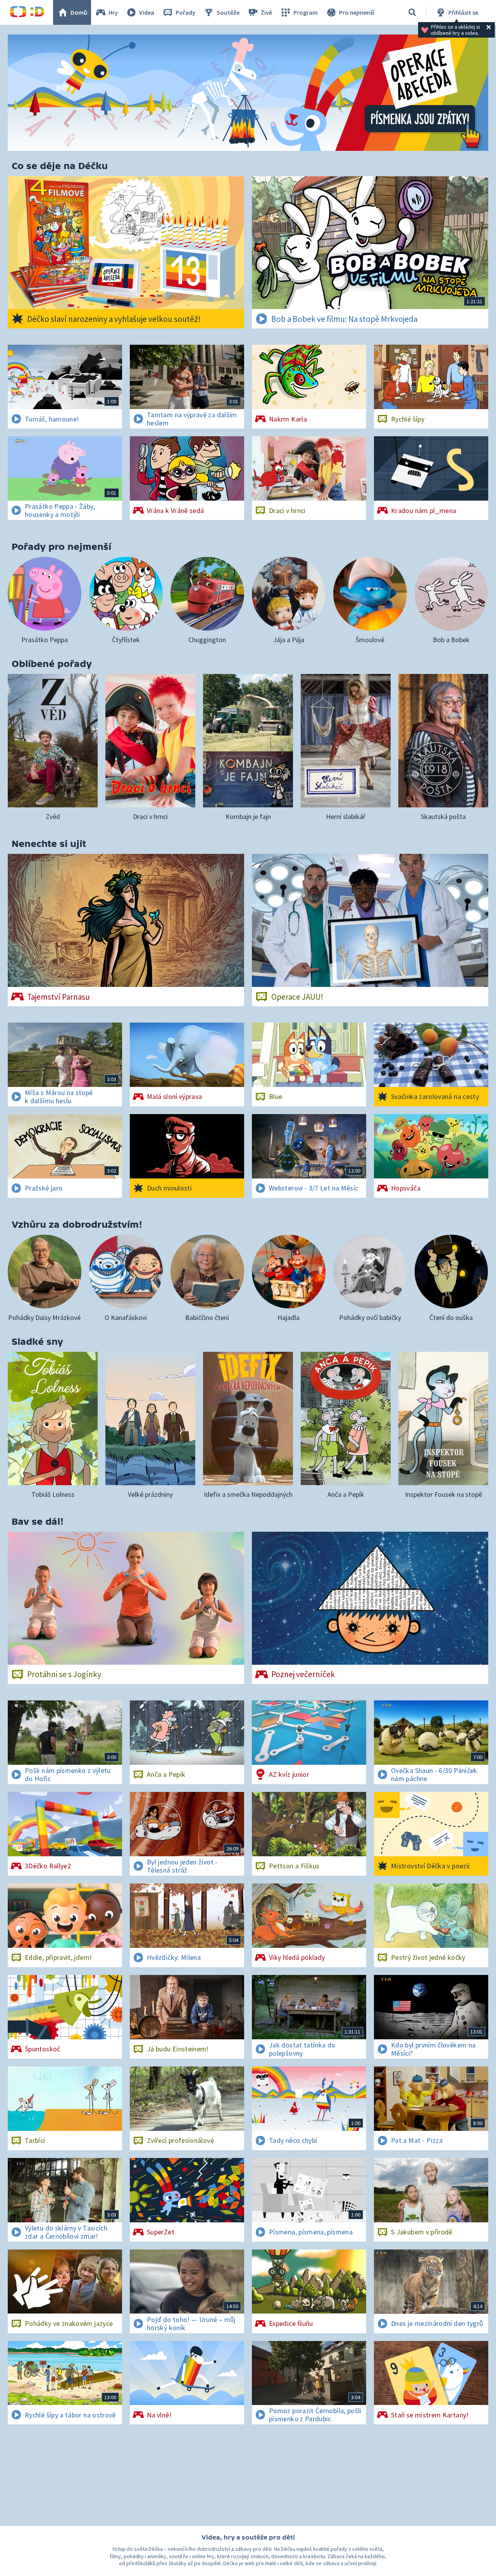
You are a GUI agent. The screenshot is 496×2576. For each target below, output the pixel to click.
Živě (266, 12)
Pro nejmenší (357, 12)
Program (306, 12)
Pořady (185, 12)
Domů (79, 12)
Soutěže (228, 12)
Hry (113, 12)
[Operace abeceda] (248, 93)
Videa (147, 12)
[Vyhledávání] (412, 12)
